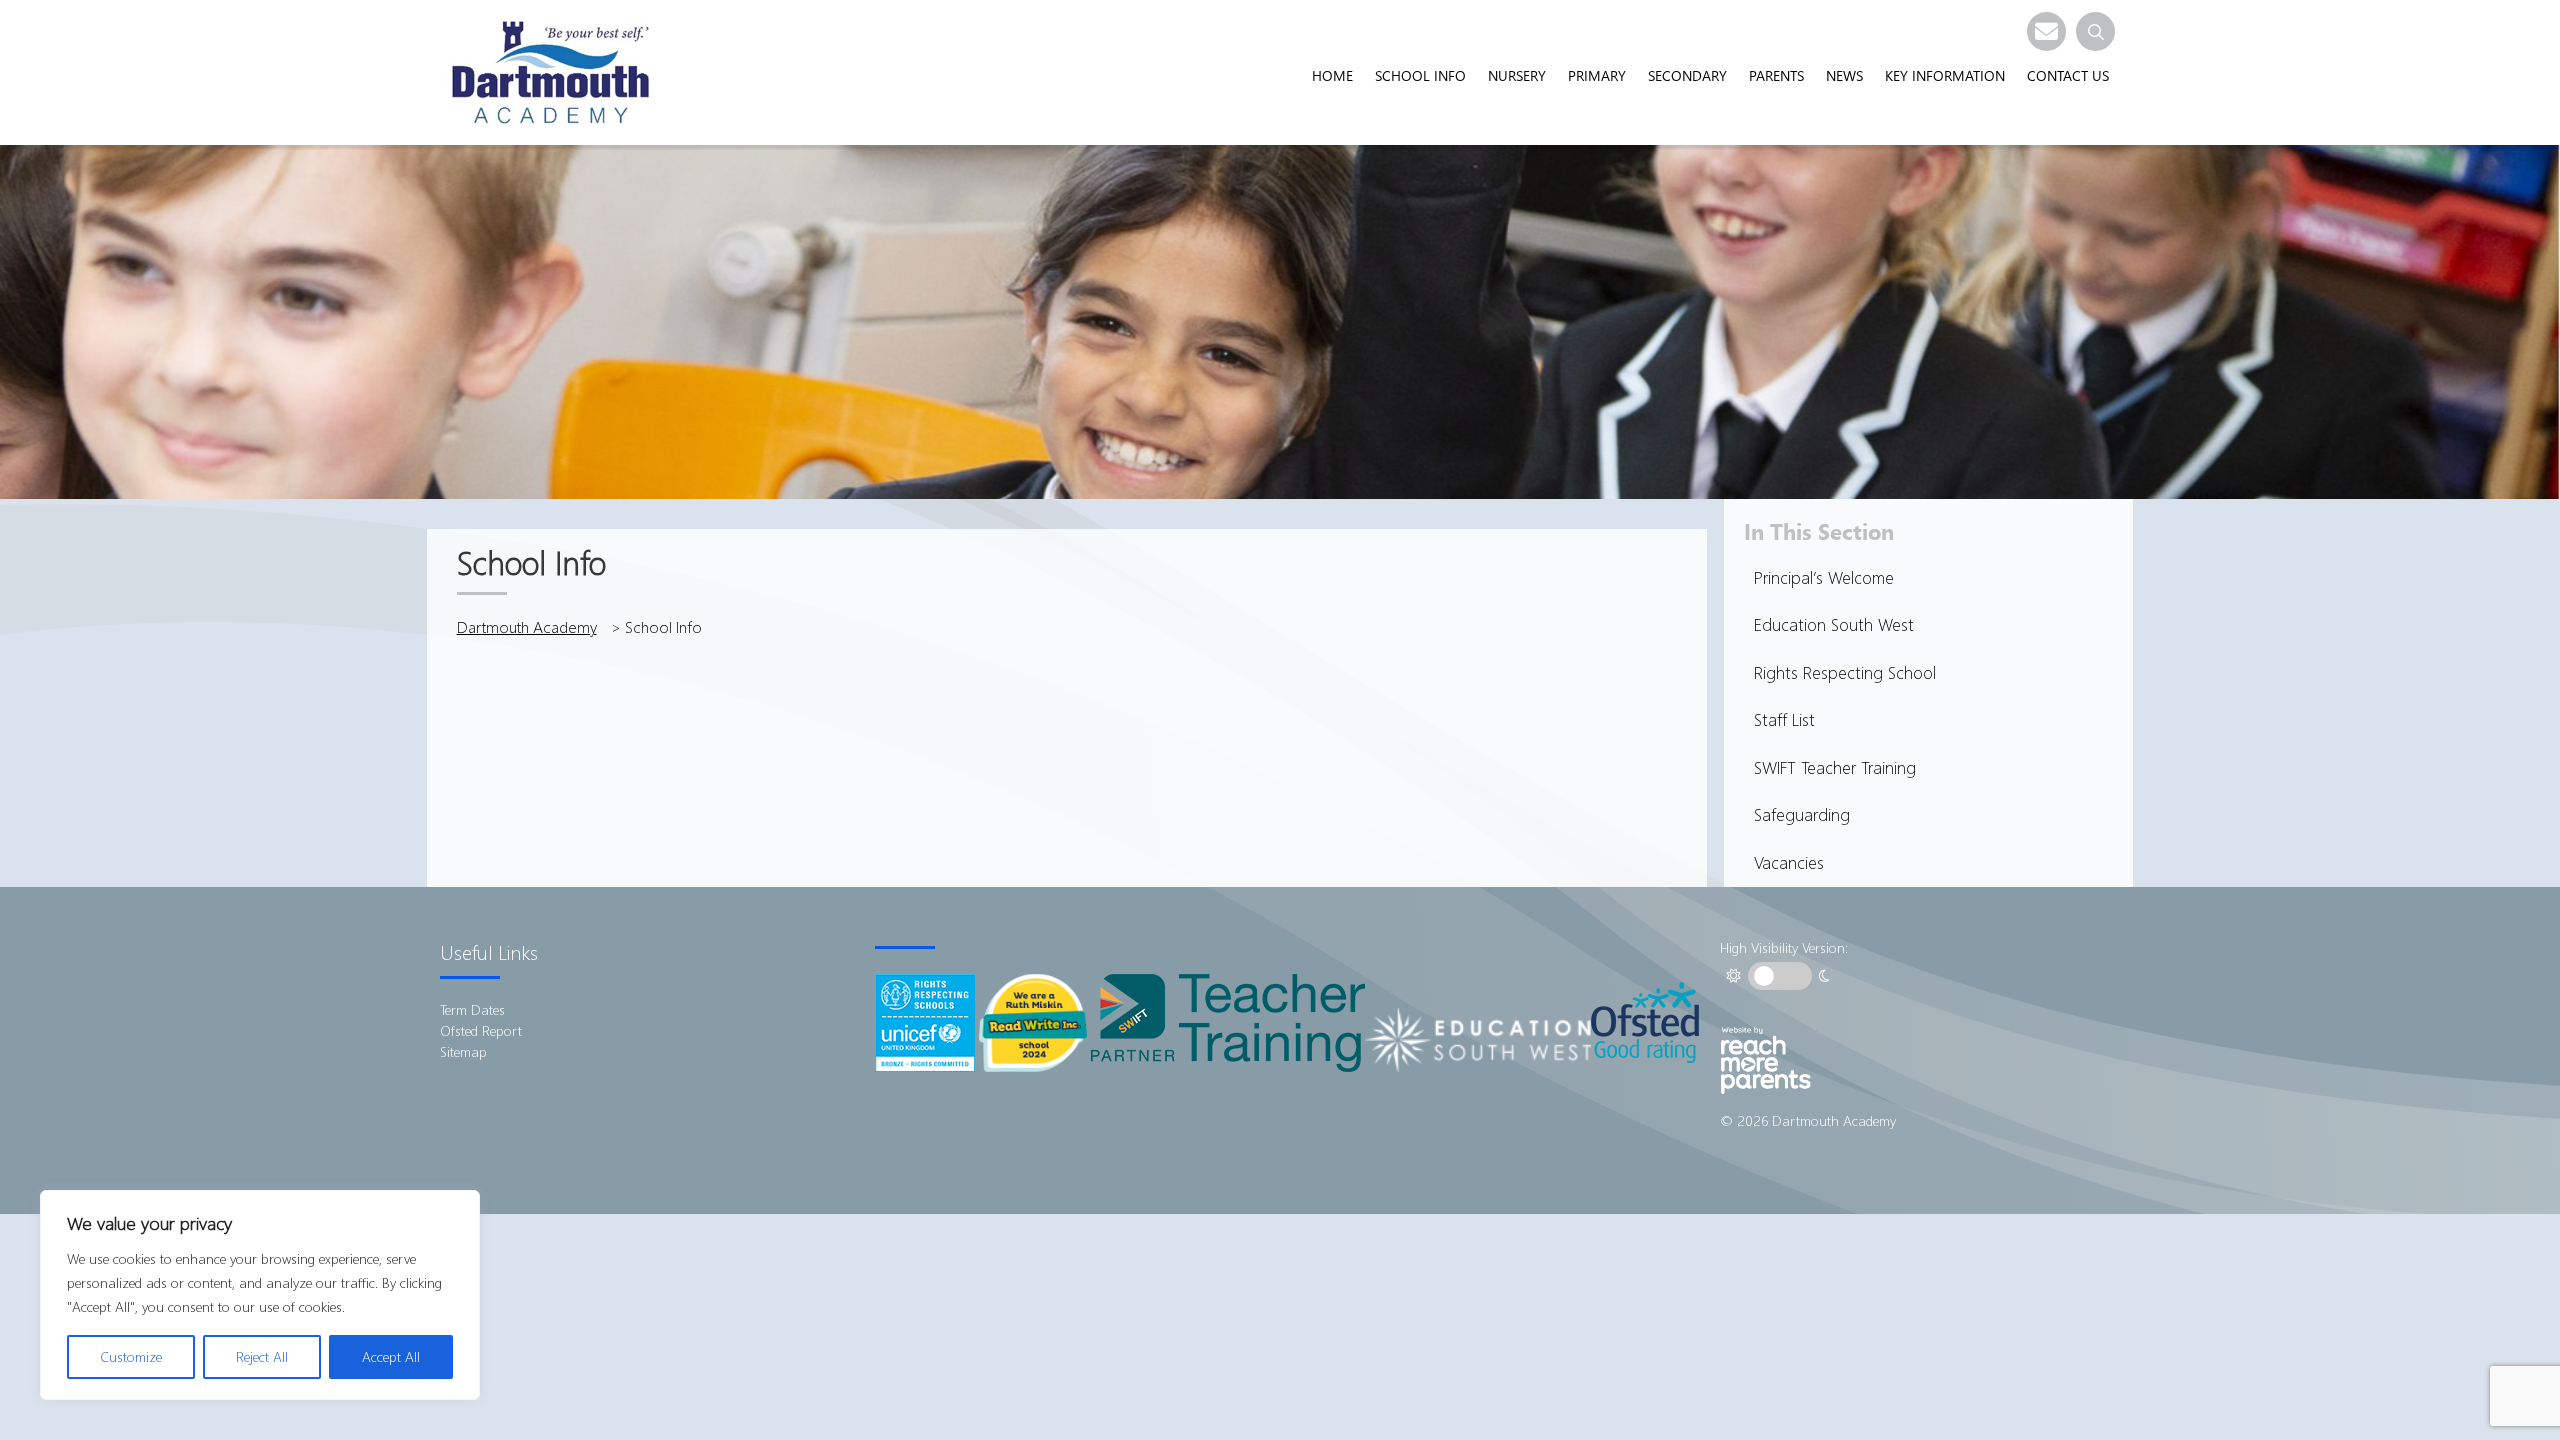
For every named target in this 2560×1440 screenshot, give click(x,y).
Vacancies (1789, 862)
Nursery (1517, 75)
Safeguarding (1802, 814)
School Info (1420, 75)
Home (1332, 75)
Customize (131, 1356)
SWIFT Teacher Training (1835, 767)
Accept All (391, 1356)
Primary (1597, 75)
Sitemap (463, 1051)
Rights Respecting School (1845, 672)
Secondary (1687, 75)
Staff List (1784, 719)
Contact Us (2068, 75)
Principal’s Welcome (1824, 577)
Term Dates (472, 1009)
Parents (1776, 75)
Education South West (1834, 624)
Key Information (1945, 75)
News (1844, 75)
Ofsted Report (481, 1030)
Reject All (262, 1356)
